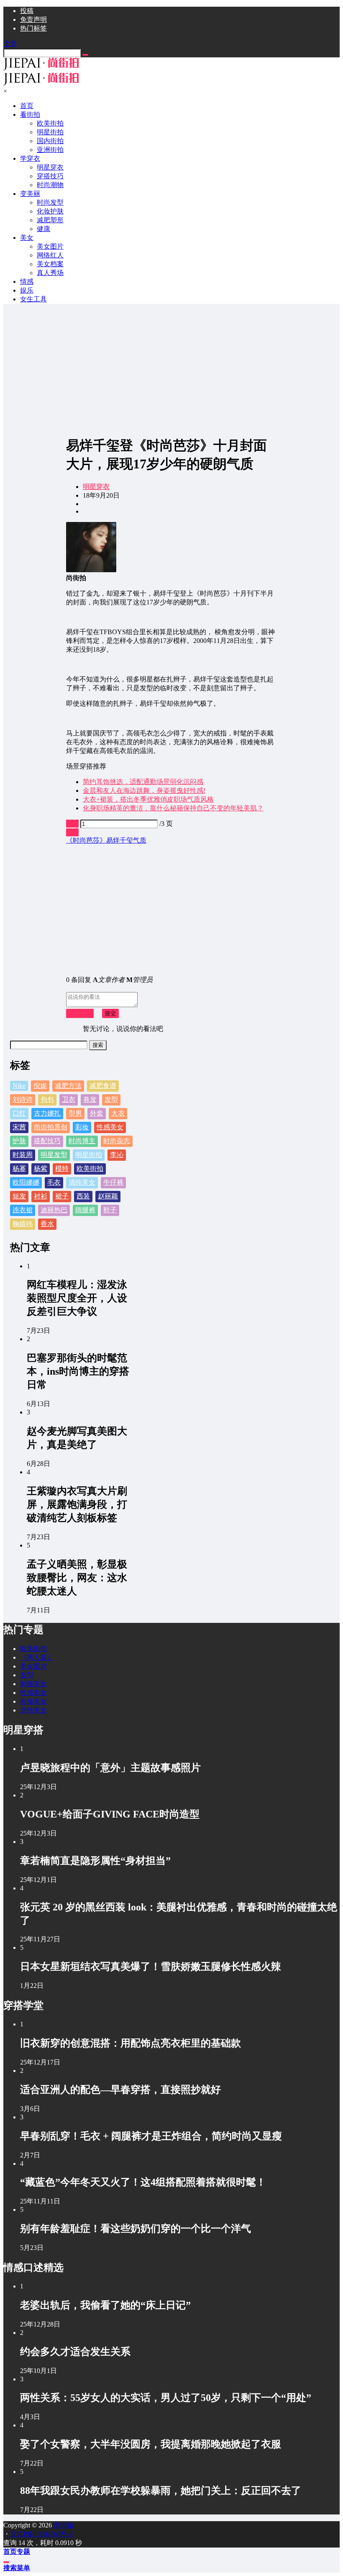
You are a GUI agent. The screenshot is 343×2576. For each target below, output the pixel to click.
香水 (47, 1224)
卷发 (90, 1099)
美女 (27, 238)
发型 (111, 1099)
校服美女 (33, 1701)
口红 (19, 1113)
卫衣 (69, 1099)
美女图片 (33, 1666)
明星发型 (54, 1155)
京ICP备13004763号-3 (41, 2534)
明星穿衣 (96, 487)
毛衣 (54, 1182)
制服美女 (33, 1684)
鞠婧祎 (23, 1224)
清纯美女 (82, 1182)
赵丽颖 (108, 1196)
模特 (62, 1168)
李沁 (117, 1155)
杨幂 (19, 1168)
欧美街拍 (90, 1168)
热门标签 (33, 28)
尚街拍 (63, 2525)
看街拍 (30, 114)
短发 (19, 1196)
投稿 (27, 11)
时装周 (23, 1155)
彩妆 (82, 1127)
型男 (75, 1113)
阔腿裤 (85, 1210)
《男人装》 (37, 1657)
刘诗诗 (23, 1099)
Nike (19, 1086)
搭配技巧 (47, 1141)
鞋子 (110, 1210)
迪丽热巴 (54, 1210)
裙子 (62, 1196)
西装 (83, 1196)
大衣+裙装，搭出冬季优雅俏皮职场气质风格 (148, 799)
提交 (110, 1013)
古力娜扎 (47, 1113)
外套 (97, 1113)
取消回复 (80, 1013)
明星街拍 (89, 1155)
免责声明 (33, 19)
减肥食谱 (103, 1086)
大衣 (118, 1113)
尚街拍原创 (51, 1127)
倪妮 (40, 1086)
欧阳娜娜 (26, 1182)
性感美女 (110, 1127)
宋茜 (19, 1127)
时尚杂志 (117, 1141)
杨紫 (41, 1168)
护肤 (19, 1141)
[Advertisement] (171, 369)
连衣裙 (23, 1210)
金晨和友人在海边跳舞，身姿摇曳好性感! (144, 791)
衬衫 (41, 1196)
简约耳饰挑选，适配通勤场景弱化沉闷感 (143, 782)
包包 (47, 1099)
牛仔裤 (113, 1182)
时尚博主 (82, 1141)
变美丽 (30, 194)
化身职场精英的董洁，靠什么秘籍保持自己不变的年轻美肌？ (173, 808)
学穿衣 (30, 158)
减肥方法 (68, 1086)
